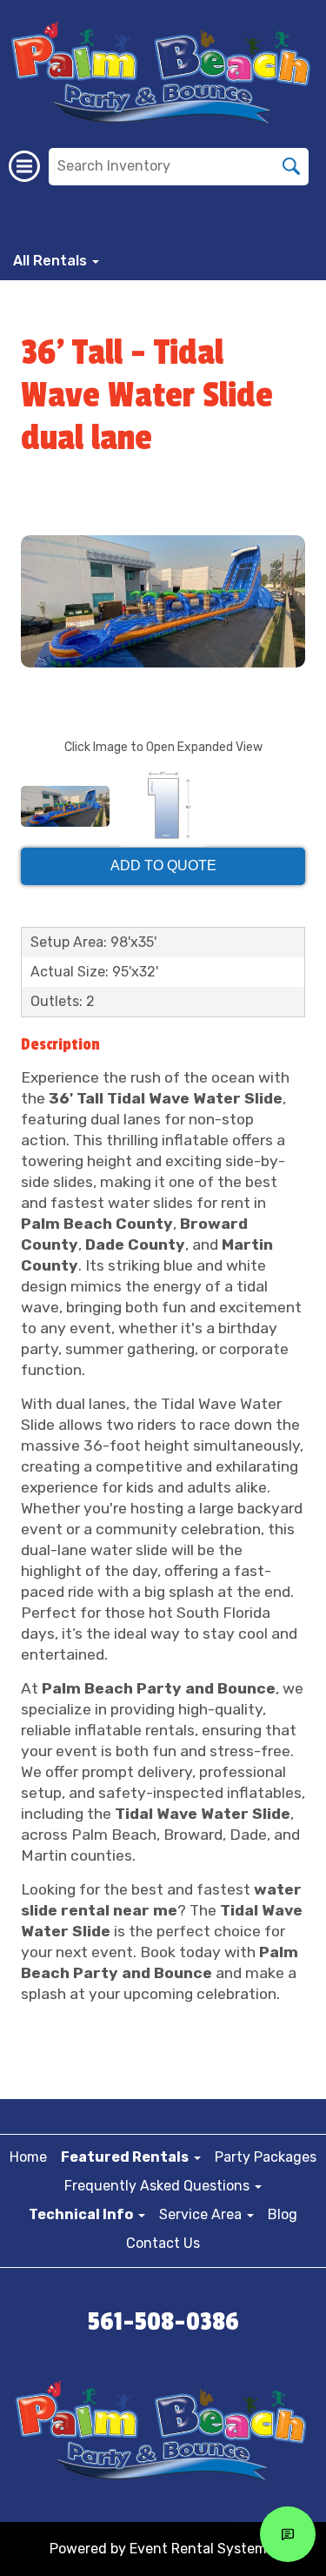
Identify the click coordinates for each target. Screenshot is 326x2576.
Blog (283, 2214)
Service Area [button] (202, 2214)
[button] (131, 2157)
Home (28, 2157)
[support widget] (288, 2534)
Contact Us (163, 2243)
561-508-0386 (163, 2322)
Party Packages (266, 2157)
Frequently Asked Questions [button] (159, 2186)
